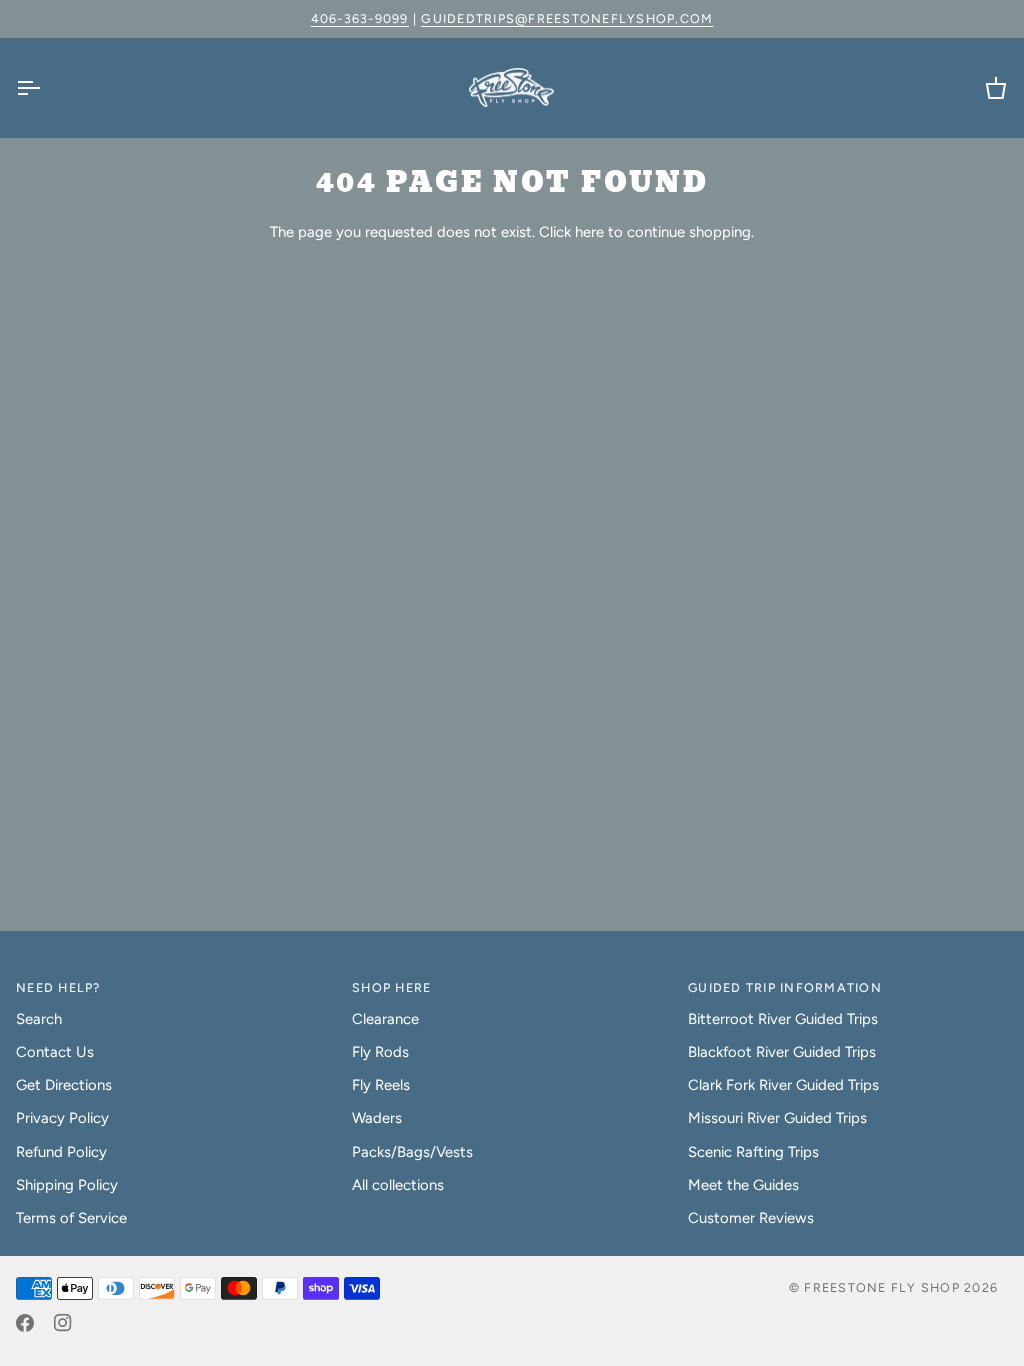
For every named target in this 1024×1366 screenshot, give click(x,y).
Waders (377, 1118)
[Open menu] (46, 88)
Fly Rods (380, 1052)
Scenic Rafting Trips (753, 1152)
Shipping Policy (67, 1185)
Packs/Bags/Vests (412, 1152)
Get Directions (64, 1085)
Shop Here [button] (391, 987)
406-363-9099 (360, 18)
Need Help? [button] (58, 987)
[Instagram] (63, 1323)
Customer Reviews (751, 1218)
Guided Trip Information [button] (785, 987)
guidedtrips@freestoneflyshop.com (567, 18)
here (589, 232)
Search (39, 1019)
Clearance (385, 1019)
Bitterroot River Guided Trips (783, 1019)
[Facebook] (25, 1323)
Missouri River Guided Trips (777, 1118)
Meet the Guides (743, 1185)
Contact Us (55, 1052)
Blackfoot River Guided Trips (782, 1052)
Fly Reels (381, 1085)
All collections (398, 1185)
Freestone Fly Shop (882, 1287)
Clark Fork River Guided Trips (783, 1085)
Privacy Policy (62, 1118)
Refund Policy (61, 1152)
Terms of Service (71, 1218)
